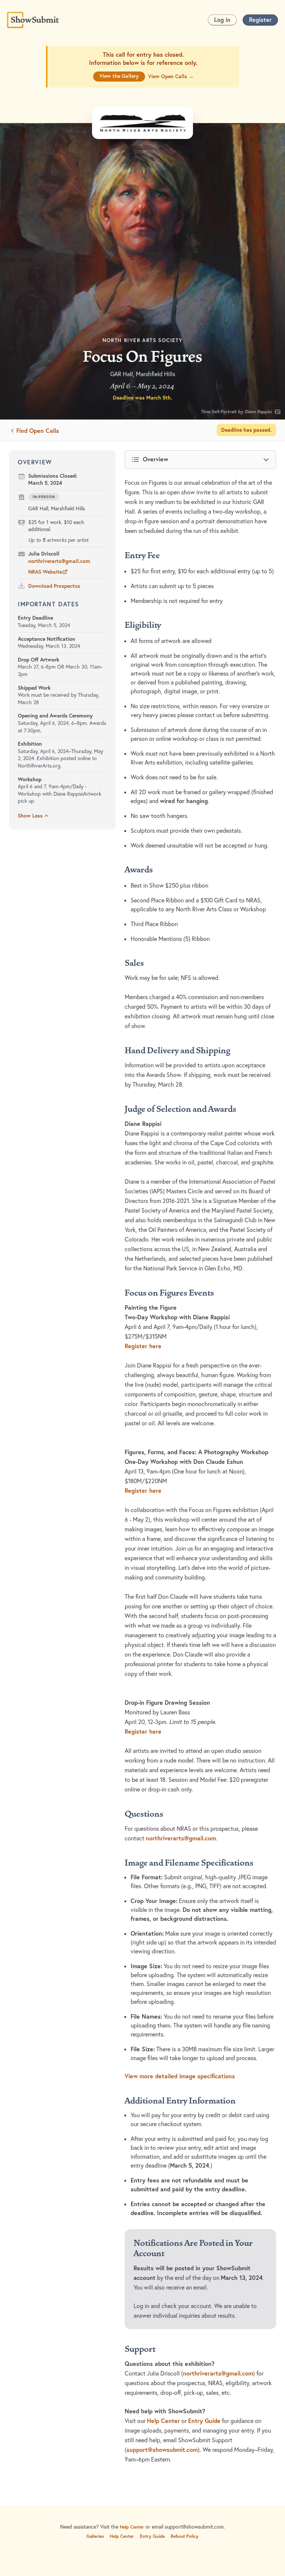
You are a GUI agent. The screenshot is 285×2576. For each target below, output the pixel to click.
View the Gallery (119, 76)
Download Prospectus (54, 586)
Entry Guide (204, 2421)
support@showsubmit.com (162, 2450)
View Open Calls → (171, 76)
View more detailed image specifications (180, 2076)
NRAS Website (45, 572)
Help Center (163, 2421)
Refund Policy (185, 2536)
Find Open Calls (38, 430)
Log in (222, 19)
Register (260, 19)
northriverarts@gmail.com (59, 561)
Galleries (95, 2536)
